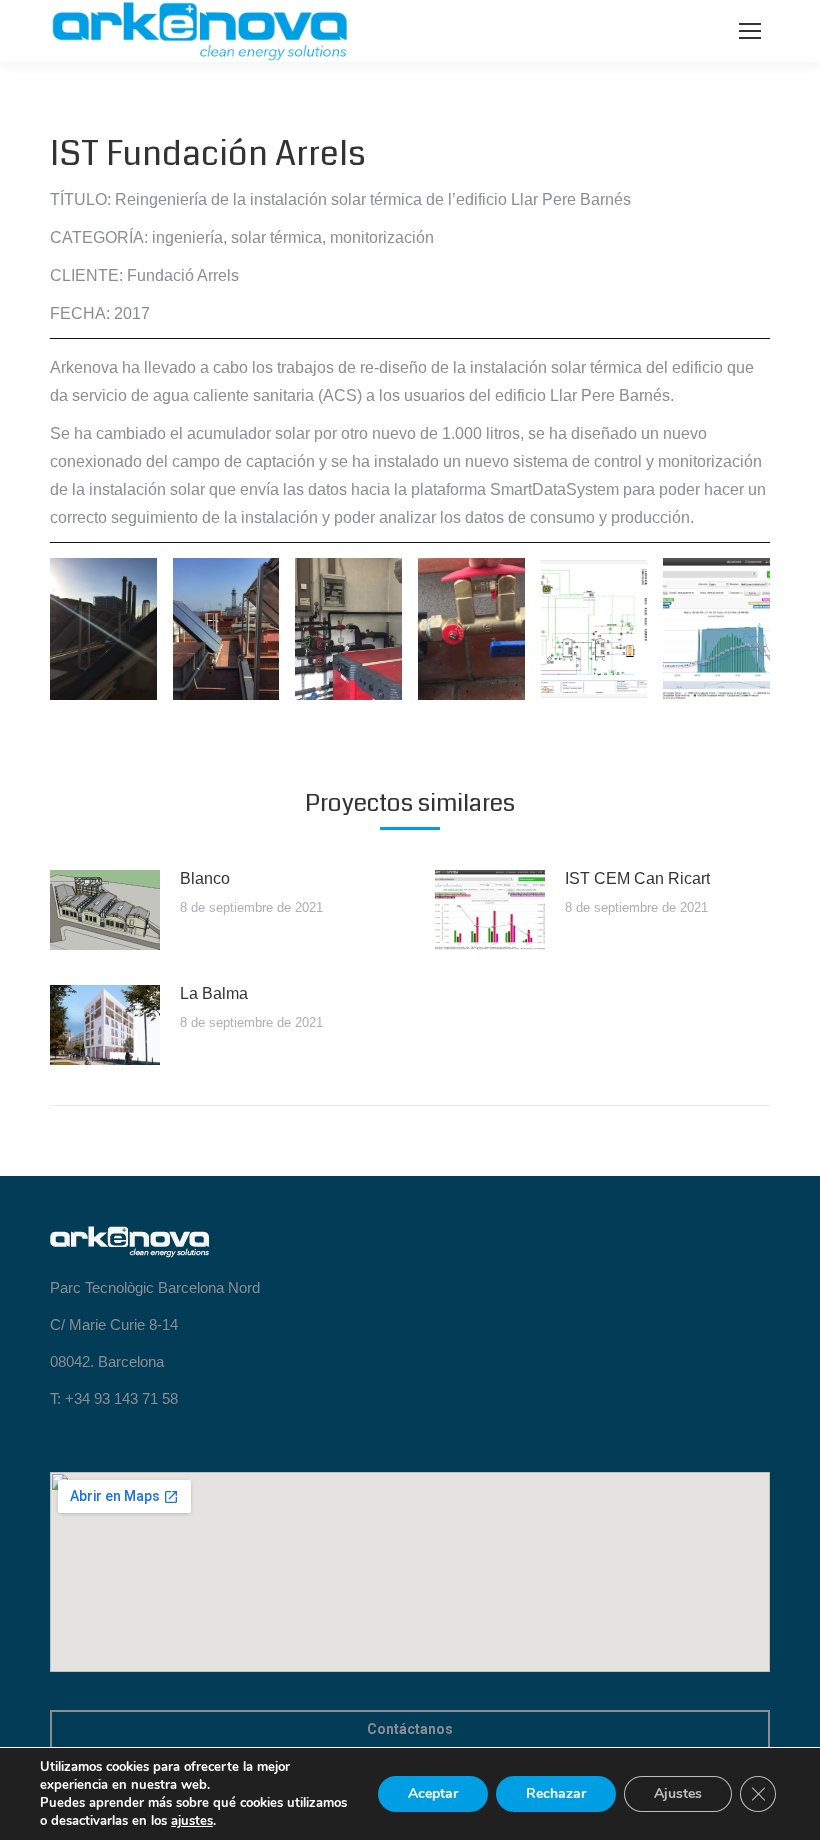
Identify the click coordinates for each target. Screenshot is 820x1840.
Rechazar (556, 1793)
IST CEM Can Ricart (637, 878)
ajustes (192, 1821)
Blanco (205, 878)
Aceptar (433, 1793)
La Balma (214, 993)
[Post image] (105, 910)
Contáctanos (410, 1729)
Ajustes (678, 1793)
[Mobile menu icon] (750, 31)
